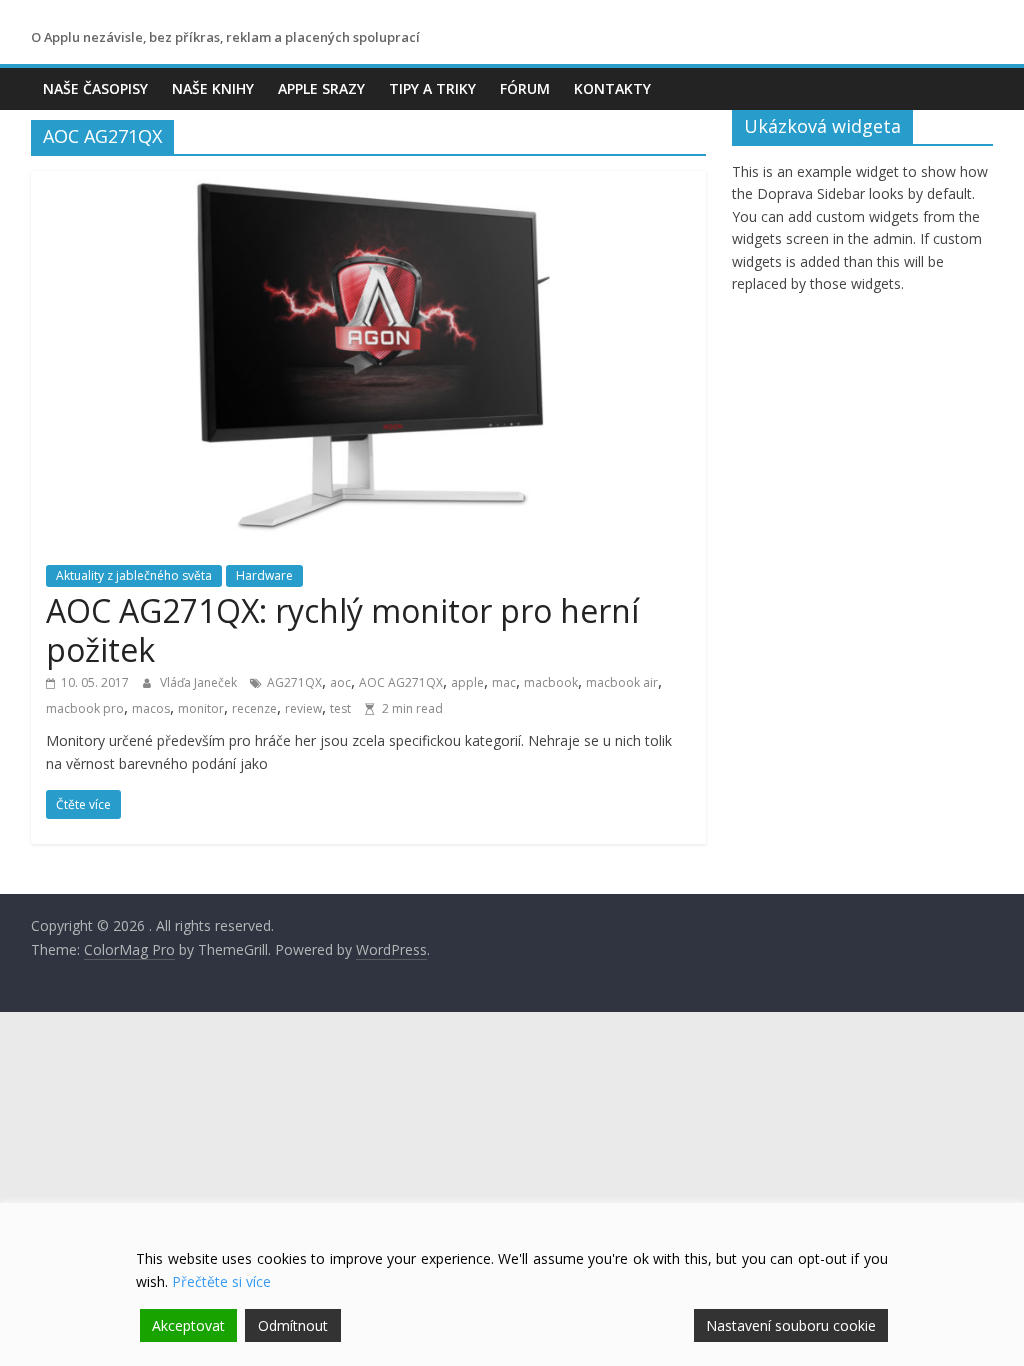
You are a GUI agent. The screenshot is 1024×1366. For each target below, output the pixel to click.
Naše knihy (213, 88)
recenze (254, 708)
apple (467, 682)
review (303, 708)
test (340, 708)
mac (504, 682)
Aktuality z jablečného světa (134, 575)
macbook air (622, 682)
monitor (201, 708)
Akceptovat (188, 1325)
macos (151, 708)
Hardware (264, 575)
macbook (551, 682)
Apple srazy (321, 88)
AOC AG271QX (401, 682)
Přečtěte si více (221, 1281)
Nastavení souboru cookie (791, 1325)
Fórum (525, 88)
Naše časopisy (95, 88)
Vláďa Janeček (200, 682)
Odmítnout (293, 1325)
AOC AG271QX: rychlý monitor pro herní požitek (342, 629)
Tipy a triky (432, 88)
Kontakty (612, 88)
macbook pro (85, 708)
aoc (340, 682)
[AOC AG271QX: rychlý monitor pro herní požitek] (368, 183)
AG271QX (294, 682)
